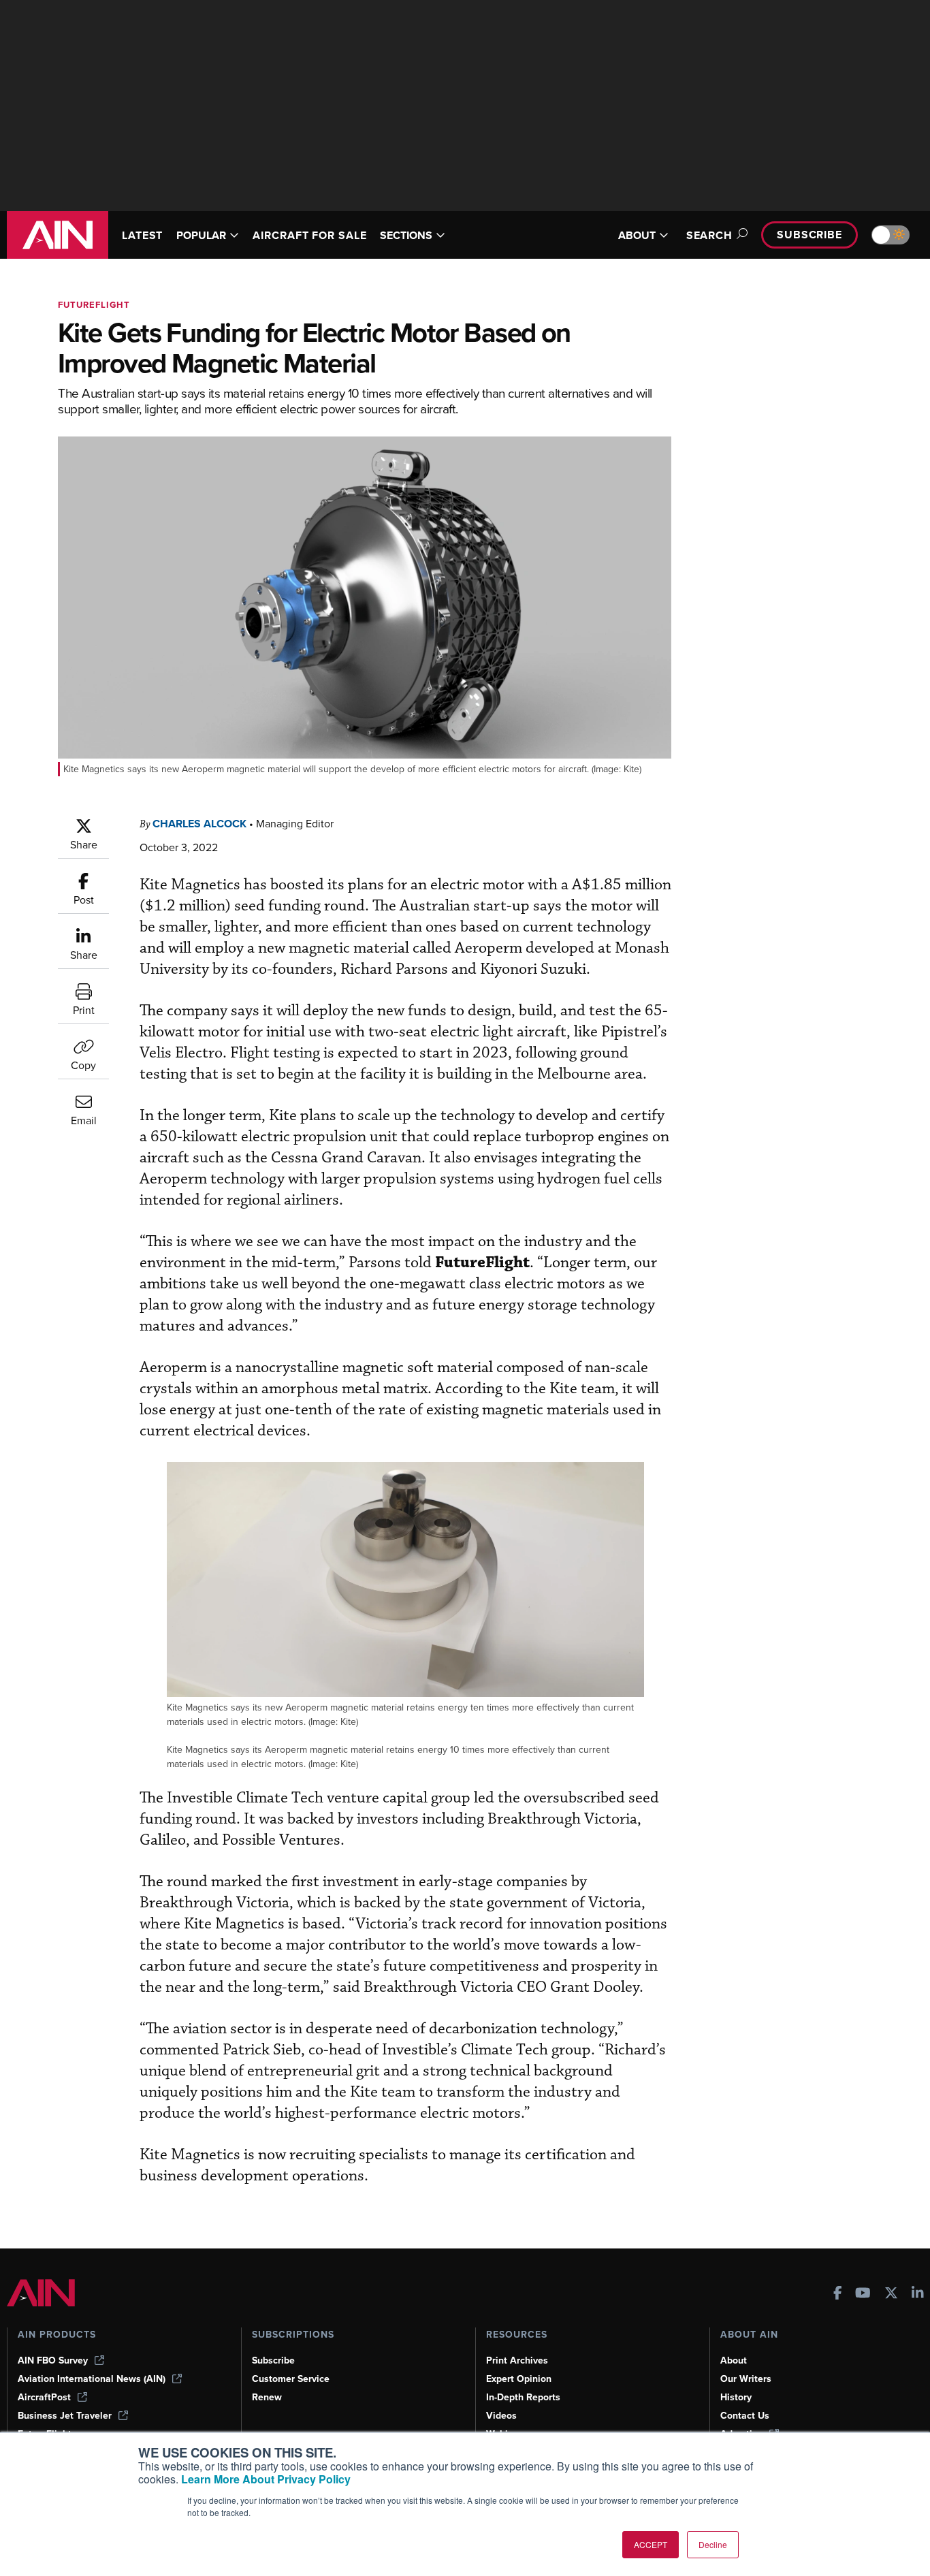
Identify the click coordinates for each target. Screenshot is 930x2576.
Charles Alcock (199, 824)
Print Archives (517, 2360)
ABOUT (637, 235)
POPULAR (201, 235)
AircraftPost (44, 2397)
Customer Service (291, 2379)
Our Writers (746, 2379)
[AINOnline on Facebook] (838, 2294)
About (734, 2360)
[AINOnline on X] (891, 2294)
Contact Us (745, 2416)
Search (709, 235)
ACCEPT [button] (651, 2544)
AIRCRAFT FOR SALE (309, 235)
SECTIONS (406, 235)
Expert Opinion (519, 2379)
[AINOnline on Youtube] (863, 2294)
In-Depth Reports (523, 2397)
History (736, 2397)
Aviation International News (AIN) (92, 2379)
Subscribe (809, 235)
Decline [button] (713, 2544)
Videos (501, 2416)
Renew (267, 2397)
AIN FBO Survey (53, 2360)
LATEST (142, 235)
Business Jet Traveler (65, 2416)
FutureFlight (94, 305)
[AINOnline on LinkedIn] (918, 2294)
